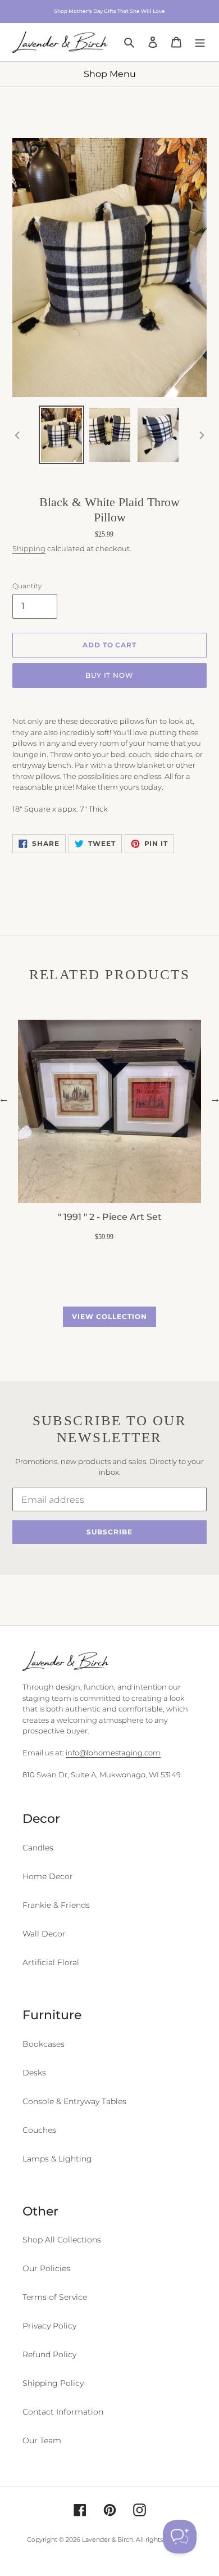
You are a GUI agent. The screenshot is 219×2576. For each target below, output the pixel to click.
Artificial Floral (51, 1962)
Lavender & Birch (108, 2539)
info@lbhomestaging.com (113, 1753)
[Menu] (200, 42)
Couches (39, 2130)
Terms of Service (55, 2297)
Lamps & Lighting (57, 2159)
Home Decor (48, 1876)
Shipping (29, 548)
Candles (38, 1848)
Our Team (42, 2440)
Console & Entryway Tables (74, 2101)
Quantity (27, 586)
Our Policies (46, 2268)
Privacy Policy (49, 2326)
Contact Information (63, 2412)
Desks (34, 2073)
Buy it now (110, 675)
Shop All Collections (62, 2240)
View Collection (109, 1316)
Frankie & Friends (56, 1905)
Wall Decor (44, 1934)
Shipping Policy (53, 2383)
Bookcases (44, 2044)
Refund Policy (49, 2354)
